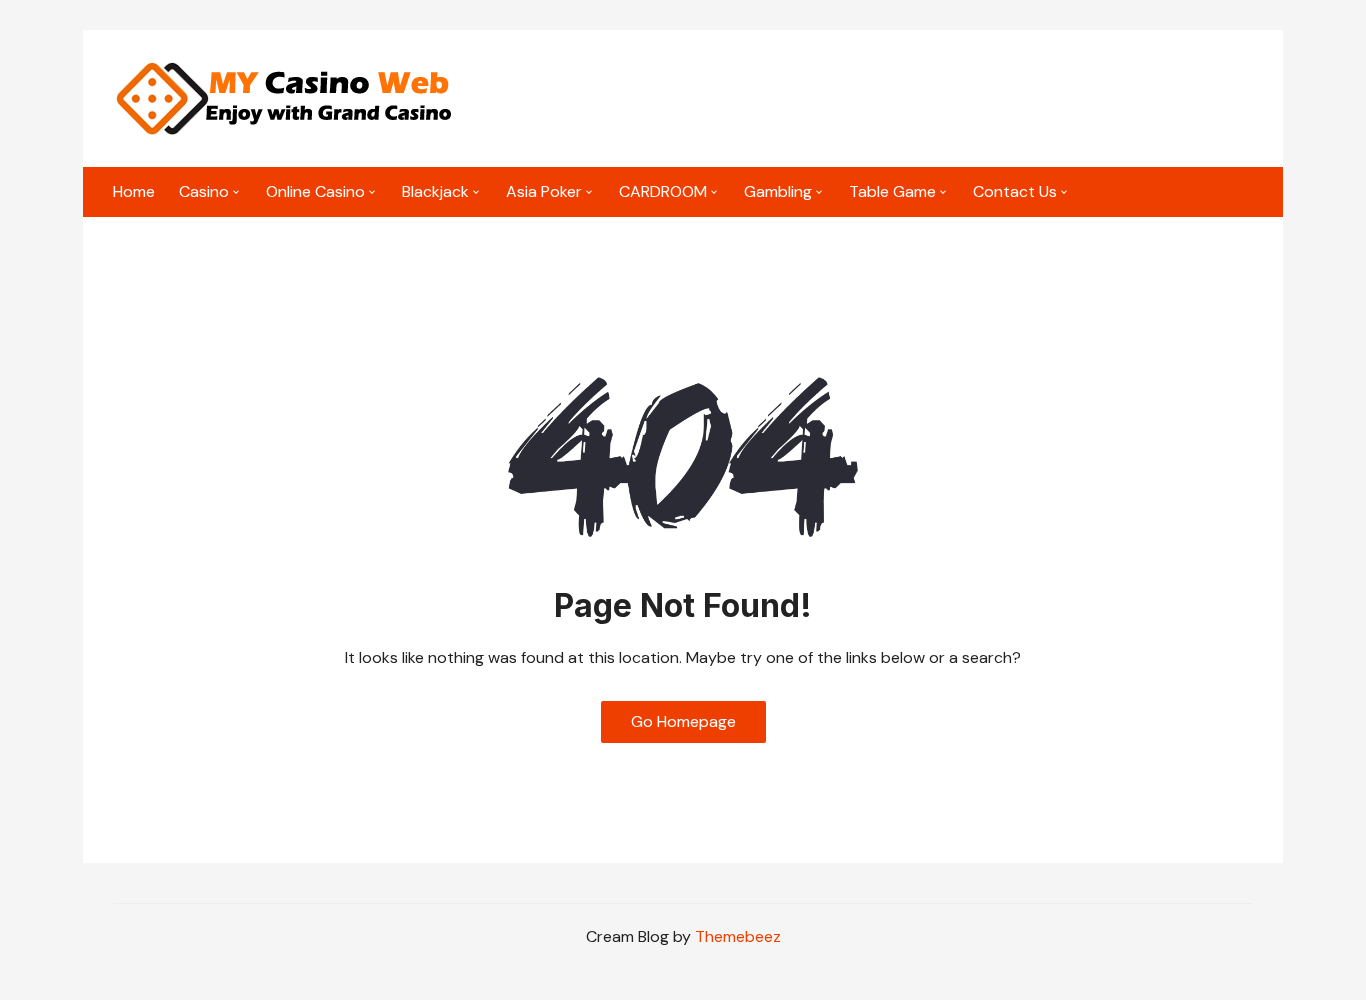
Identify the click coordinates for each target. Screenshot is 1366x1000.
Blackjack (435, 191)
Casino (204, 191)
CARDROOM (663, 191)
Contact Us (1015, 191)
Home (134, 191)
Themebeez (738, 936)
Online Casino (315, 191)
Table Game (892, 191)
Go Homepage (683, 721)
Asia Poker (544, 191)
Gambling (778, 191)
